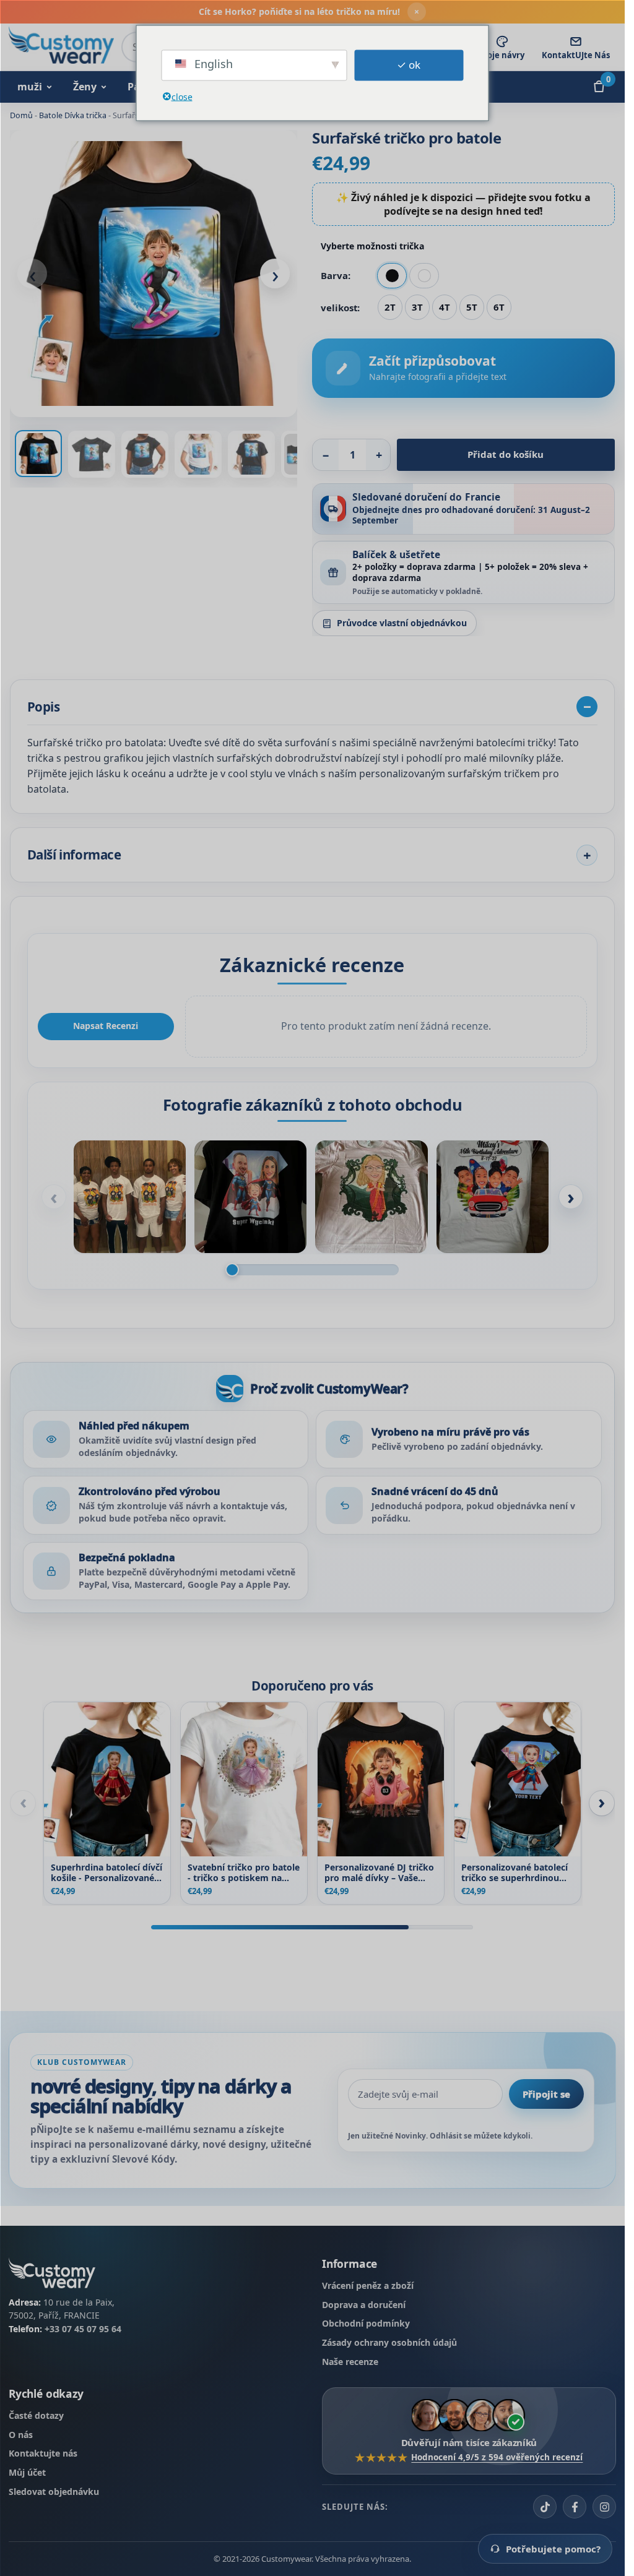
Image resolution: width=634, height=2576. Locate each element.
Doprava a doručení (364, 2305)
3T (417, 307)
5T (472, 307)
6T (499, 307)
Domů (21, 115)
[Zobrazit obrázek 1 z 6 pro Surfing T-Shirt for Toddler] (154, 274)
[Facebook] (575, 2507)
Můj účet (27, 2472)
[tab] (38, 454)
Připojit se (546, 2094)
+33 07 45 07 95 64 (83, 2329)
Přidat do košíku (506, 454)
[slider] (312, 1270)
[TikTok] (545, 2507)
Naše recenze (350, 2362)
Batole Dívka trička (73, 115)
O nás (21, 2435)
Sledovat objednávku (54, 2492)
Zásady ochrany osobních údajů (389, 2342)
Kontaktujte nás (43, 2454)
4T (445, 307)
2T (390, 307)
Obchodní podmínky (366, 2324)
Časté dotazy (36, 2415)
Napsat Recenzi (106, 1026)
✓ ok (409, 65)
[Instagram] (604, 2507)
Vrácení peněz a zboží (368, 2285)
